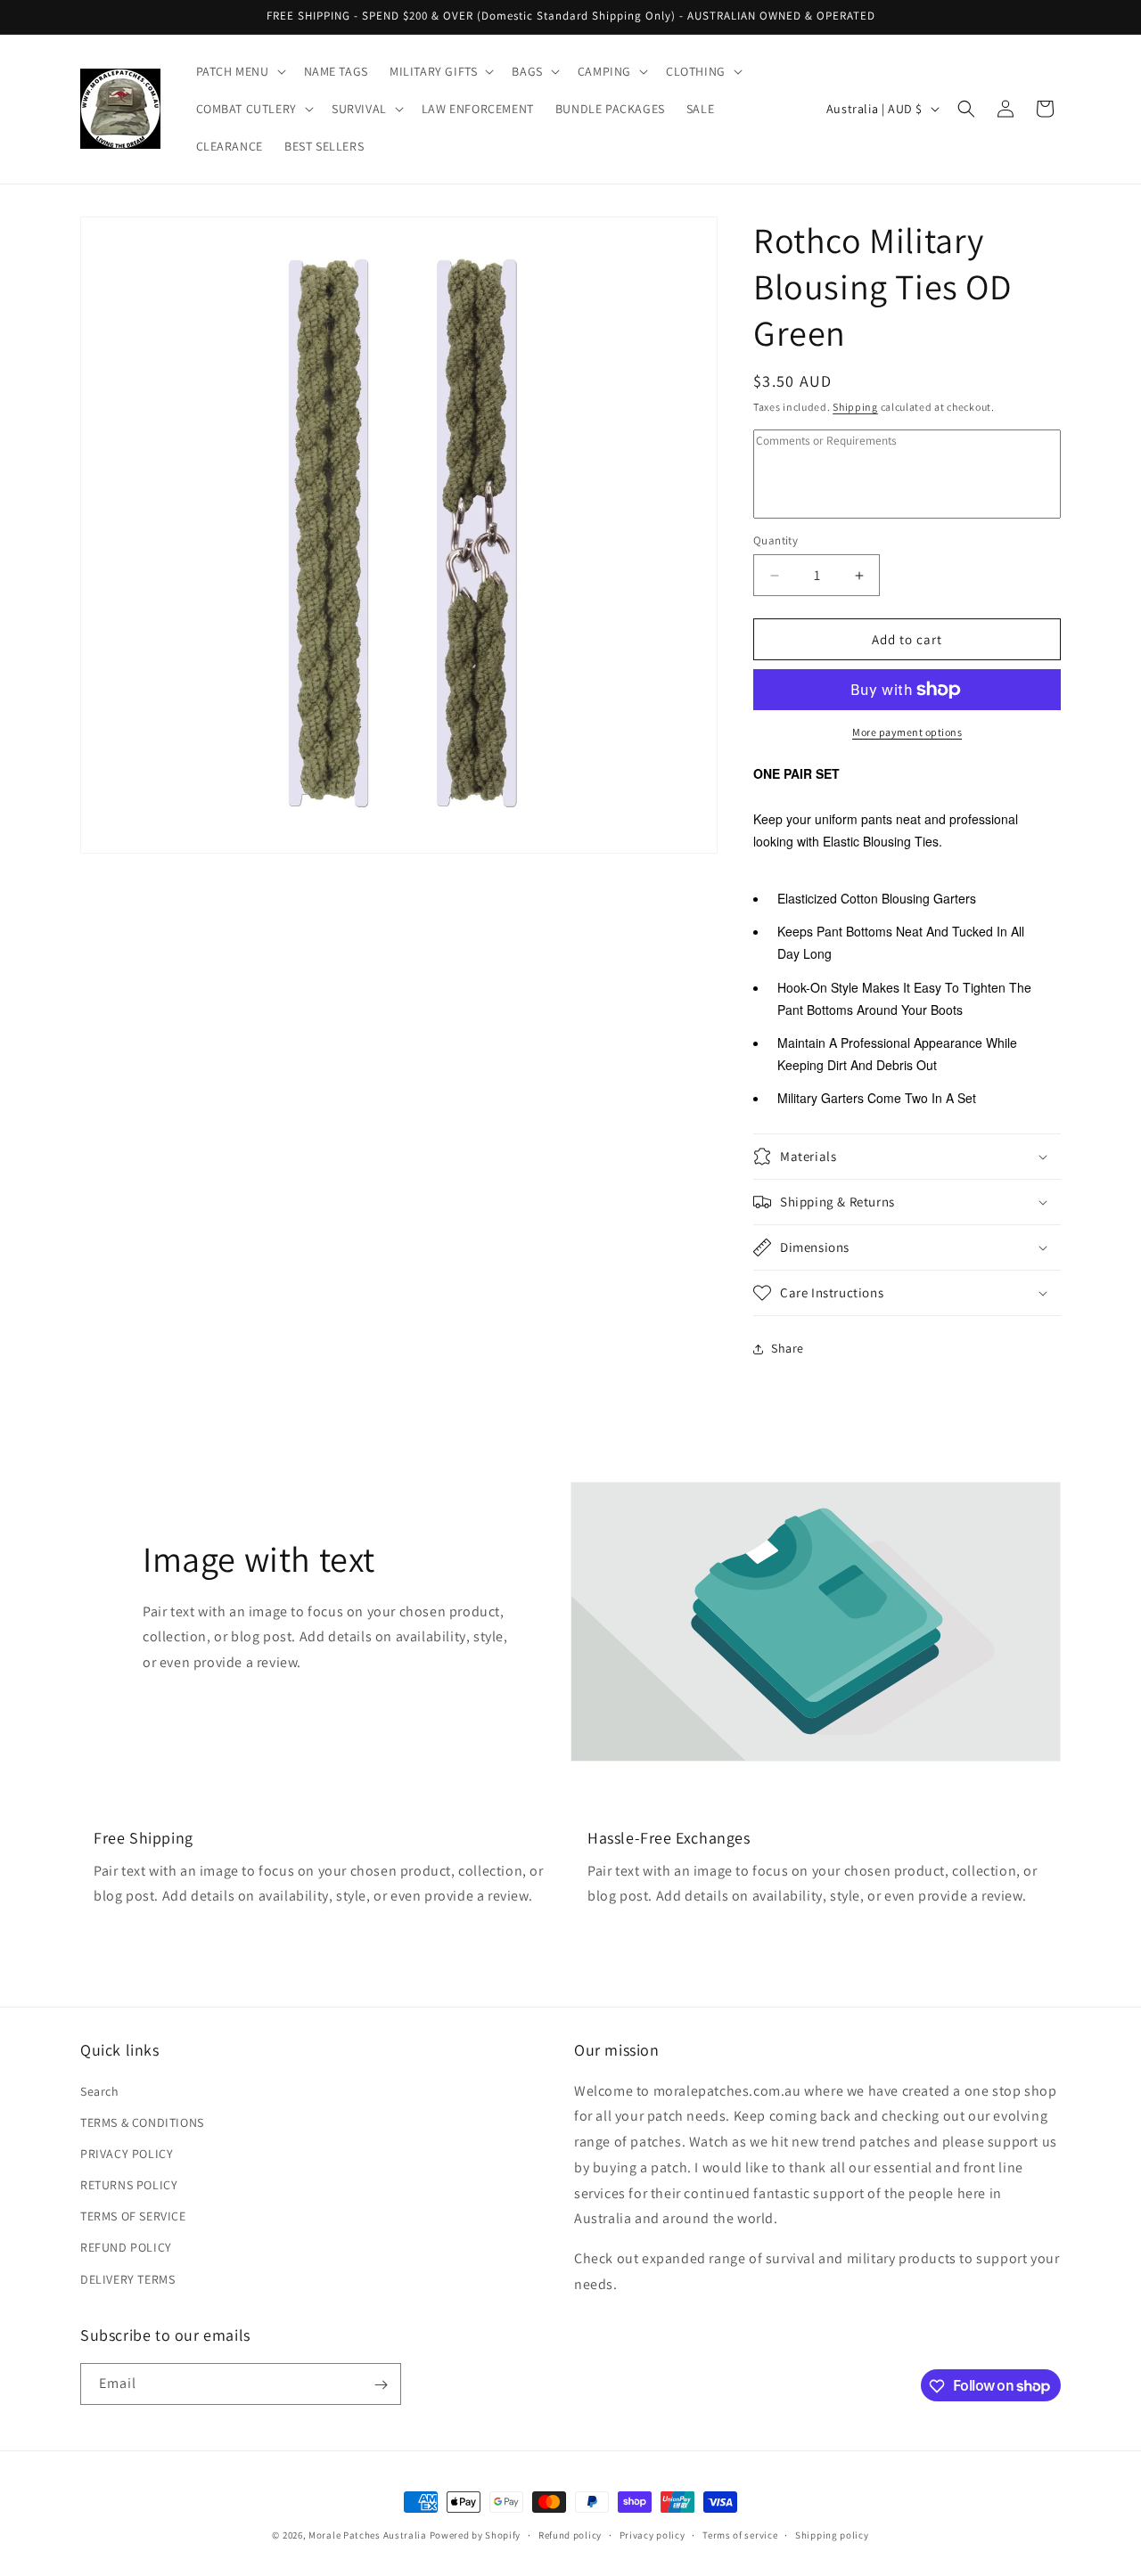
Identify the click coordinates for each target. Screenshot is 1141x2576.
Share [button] (788, 1348)
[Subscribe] (381, 2385)
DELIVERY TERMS (127, 2279)
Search (100, 2091)
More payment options (907, 732)
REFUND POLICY (126, 2248)
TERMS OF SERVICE (133, 2217)
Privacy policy (653, 2534)
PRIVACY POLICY (127, 2154)
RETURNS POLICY (129, 2185)
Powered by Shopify (476, 2535)
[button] (239, 71)
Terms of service (740, 2534)
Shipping (855, 407)
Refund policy (570, 2534)
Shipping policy (832, 2534)
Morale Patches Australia (368, 2535)
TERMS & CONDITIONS (142, 2122)
